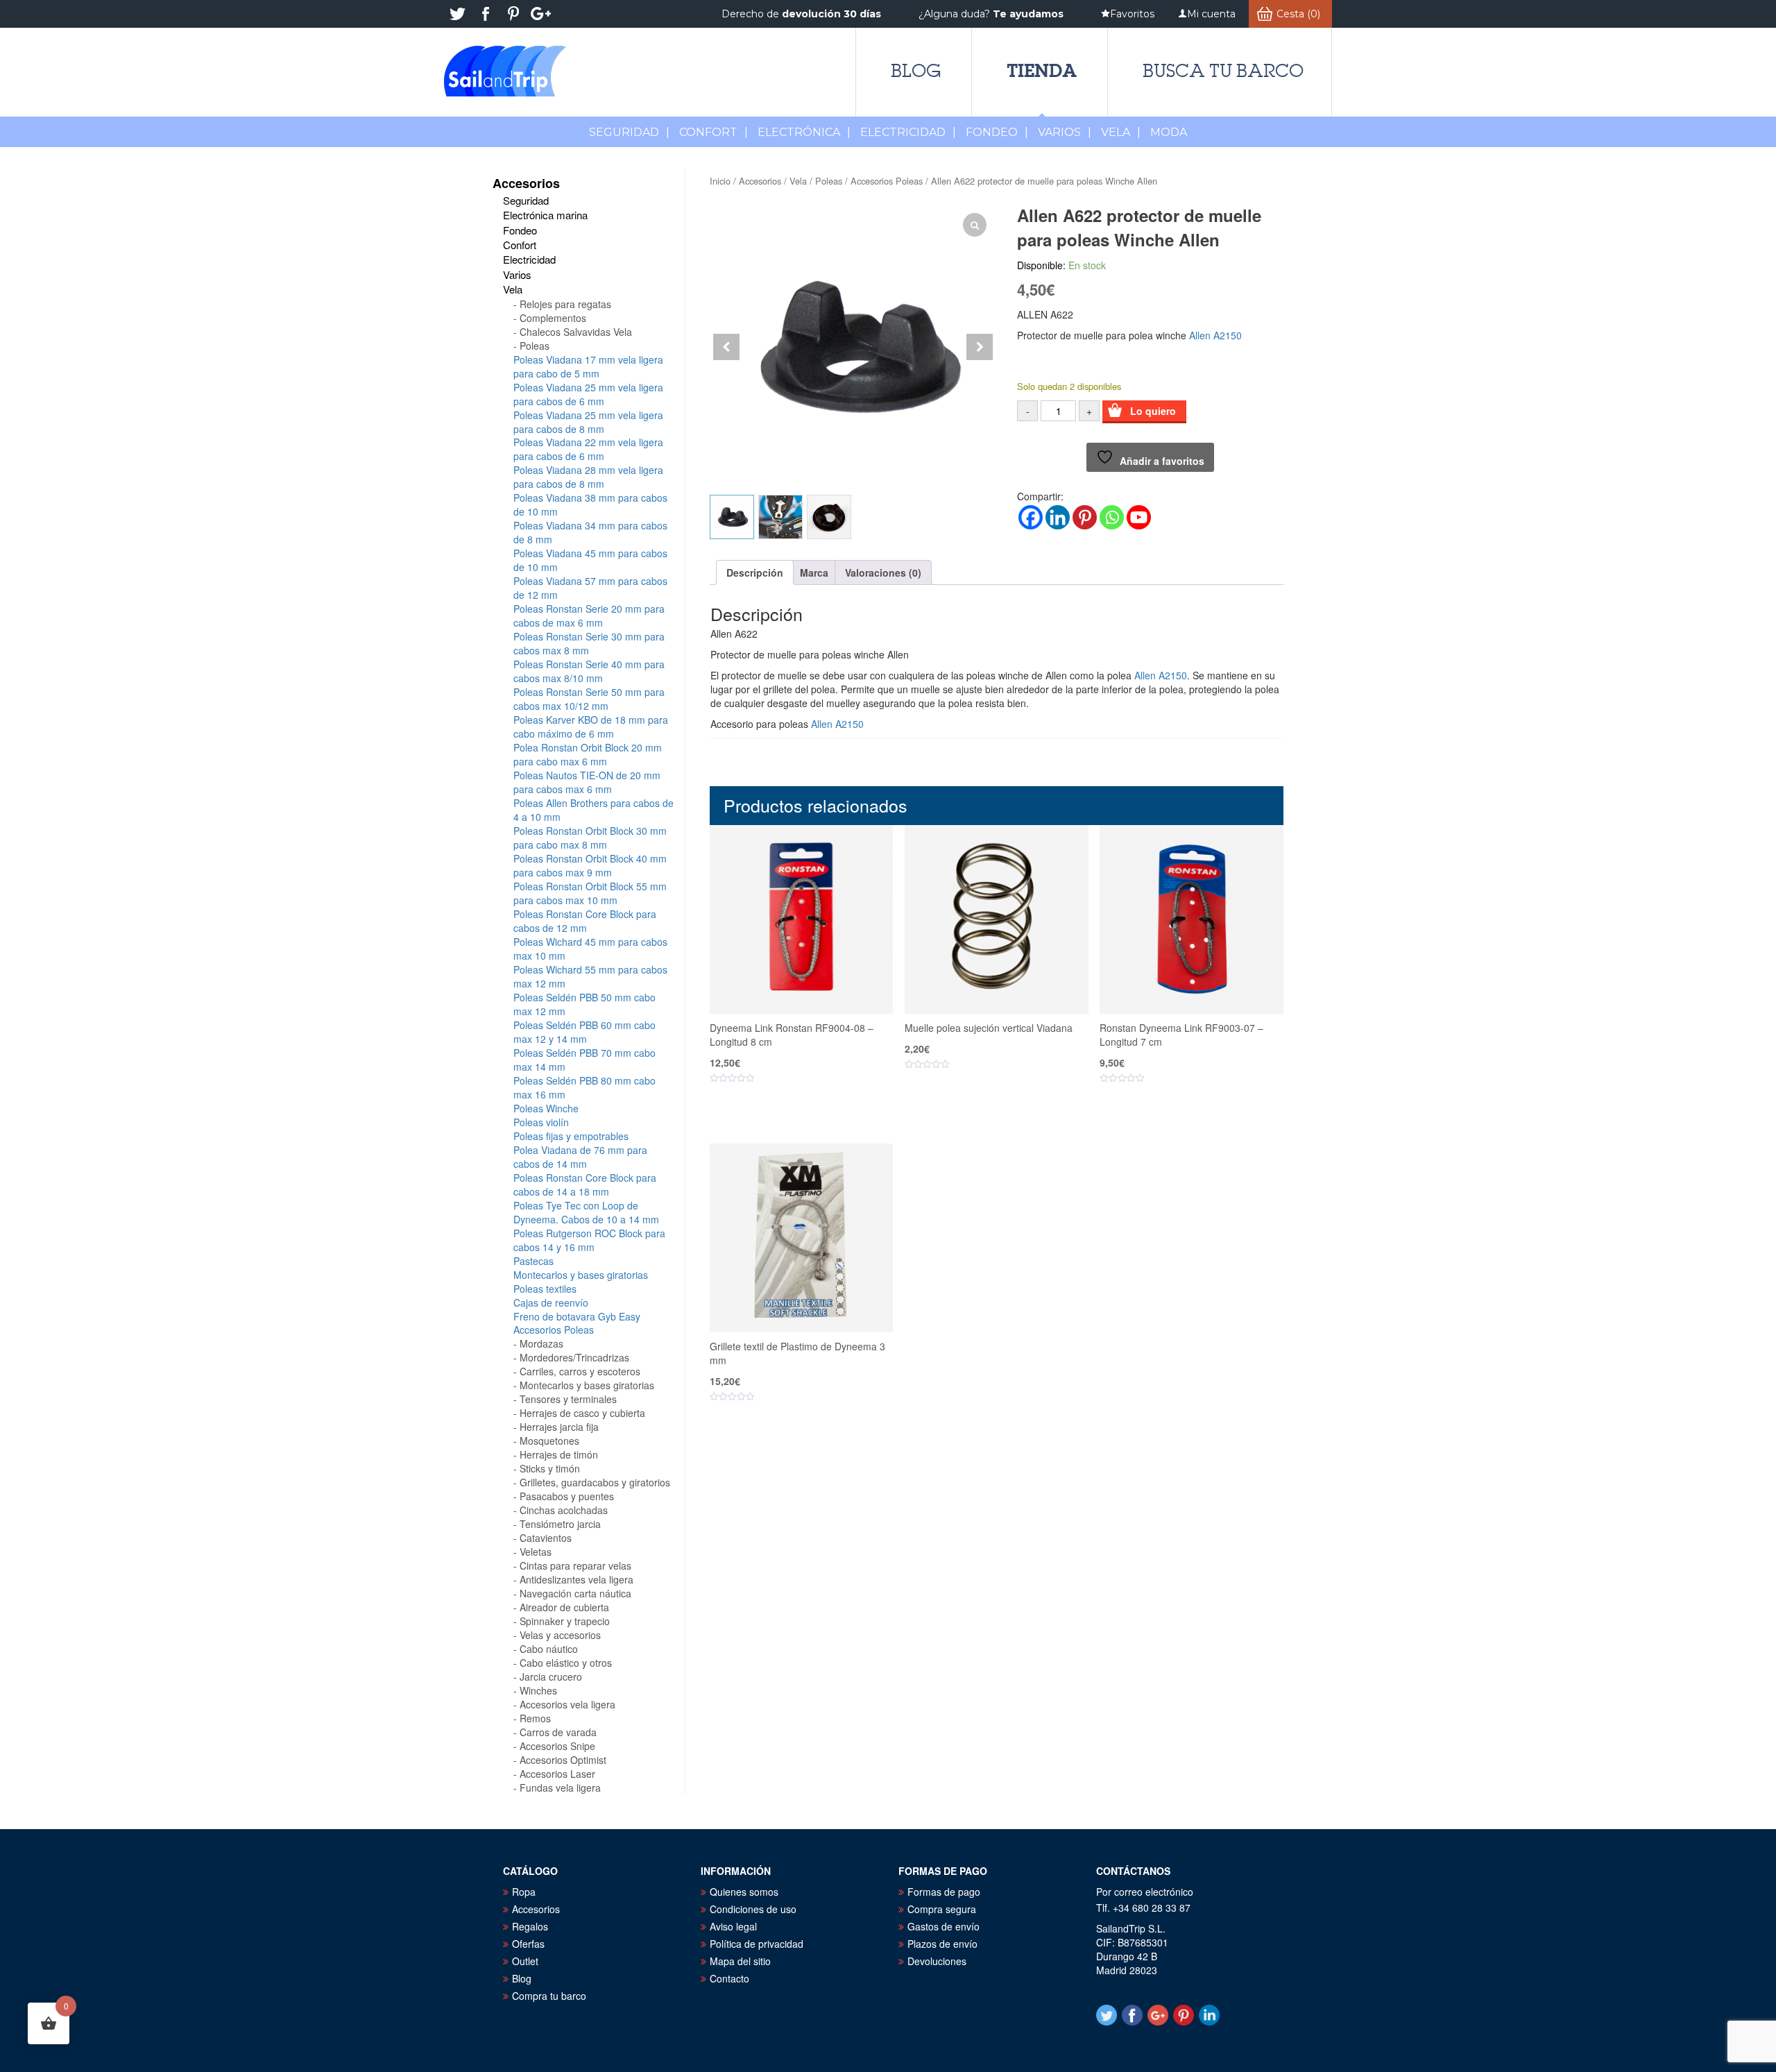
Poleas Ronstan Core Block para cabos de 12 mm (585, 921)
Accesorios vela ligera (567, 1704)
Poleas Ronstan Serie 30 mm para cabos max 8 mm (589, 643)
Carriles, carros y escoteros (580, 1371)
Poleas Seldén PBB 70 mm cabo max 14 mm (584, 1060)
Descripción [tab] (755, 572)
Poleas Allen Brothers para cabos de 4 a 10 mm (594, 810)
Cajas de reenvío (551, 1302)
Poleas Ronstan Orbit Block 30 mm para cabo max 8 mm (590, 838)
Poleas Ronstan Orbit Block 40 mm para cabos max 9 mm (590, 865)
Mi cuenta (1211, 14)
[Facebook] (1031, 517)
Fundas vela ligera (560, 1787)
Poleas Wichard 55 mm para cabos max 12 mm (590, 976)
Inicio (720, 181)
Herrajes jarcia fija (559, 1427)
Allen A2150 (1215, 335)
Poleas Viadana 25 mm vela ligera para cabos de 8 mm (588, 422)
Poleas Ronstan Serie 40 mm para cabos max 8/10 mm (589, 671)
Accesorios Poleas (887, 181)
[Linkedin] (1058, 517)
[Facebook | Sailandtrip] (486, 14)
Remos (535, 1718)
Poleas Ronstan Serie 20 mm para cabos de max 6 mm (589, 615)
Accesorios (760, 181)
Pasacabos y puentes (567, 1496)
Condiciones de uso (753, 1909)
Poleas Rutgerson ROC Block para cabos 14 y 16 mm (589, 1240)
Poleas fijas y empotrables (571, 1136)
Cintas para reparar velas (575, 1565)
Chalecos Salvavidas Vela (576, 332)
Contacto (729, 1978)
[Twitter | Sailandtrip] (458, 14)
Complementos (553, 318)
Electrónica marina (545, 215)
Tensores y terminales (568, 1399)
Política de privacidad (757, 1944)
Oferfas (528, 1944)
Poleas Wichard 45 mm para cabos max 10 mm (590, 949)
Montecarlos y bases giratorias (581, 1275)
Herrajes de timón (559, 1454)
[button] (980, 347)
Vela (1121, 132)
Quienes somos (744, 1892)
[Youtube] (1139, 517)
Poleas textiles (545, 1289)
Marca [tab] (814, 572)
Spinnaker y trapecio (565, 1621)
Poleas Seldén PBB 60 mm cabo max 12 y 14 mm (584, 1032)
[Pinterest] (1085, 517)
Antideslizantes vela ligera (577, 1579)
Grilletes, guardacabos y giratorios (595, 1482)
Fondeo (997, 132)
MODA (1169, 132)
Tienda (1042, 70)
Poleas (829, 181)
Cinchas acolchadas (564, 1510)
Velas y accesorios (560, 1635)
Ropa (524, 1892)
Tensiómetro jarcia (560, 1524)
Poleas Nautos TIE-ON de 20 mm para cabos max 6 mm (587, 782)
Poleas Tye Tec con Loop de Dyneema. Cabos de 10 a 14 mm (586, 1212)
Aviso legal (733, 1926)
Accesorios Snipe (557, 1746)
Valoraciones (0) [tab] (883, 572)
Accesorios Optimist (563, 1760)
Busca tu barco (1223, 71)
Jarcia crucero (551, 1676)
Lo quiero (1153, 411)
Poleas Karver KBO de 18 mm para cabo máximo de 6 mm (591, 727)
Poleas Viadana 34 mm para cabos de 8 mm (590, 532)
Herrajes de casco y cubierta (582, 1413)
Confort (714, 132)
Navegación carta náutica (575, 1593)
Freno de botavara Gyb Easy (577, 1316)
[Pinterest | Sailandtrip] (513, 14)
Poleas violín (541, 1122)
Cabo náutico (549, 1649)
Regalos (530, 1926)
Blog (916, 71)
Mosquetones (549, 1441)
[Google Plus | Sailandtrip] (541, 14)
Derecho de (801, 14)
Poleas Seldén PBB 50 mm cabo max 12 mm (584, 1004)
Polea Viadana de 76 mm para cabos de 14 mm (580, 1157)
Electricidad (908, 132)
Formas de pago (944, 1892)
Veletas (536, 1552)
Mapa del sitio (740, 1961)
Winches (538, 1690)
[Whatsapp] (1112, 517)
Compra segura (942, 1909)
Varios (1065, 132)
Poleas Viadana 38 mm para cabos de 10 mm (590, 504)
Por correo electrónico (1145, 1892)
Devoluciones (937, 1961)
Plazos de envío (942, 1944)
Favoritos (1132, 14)
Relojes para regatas (565, 304)
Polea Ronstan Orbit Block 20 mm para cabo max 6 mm (588, 754)
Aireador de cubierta (564, 1607)
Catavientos (546, 1538)
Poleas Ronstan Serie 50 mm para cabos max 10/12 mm (589, 699)
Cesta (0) (1298, 14)
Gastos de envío (943, 1926)
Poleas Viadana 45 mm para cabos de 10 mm (590, 560)
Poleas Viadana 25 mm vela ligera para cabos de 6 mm (588, 394)
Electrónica (804, 132)
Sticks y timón (550, 1468)
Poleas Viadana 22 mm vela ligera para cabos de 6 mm (588, 449)
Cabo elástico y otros (566, 1663)
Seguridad (629, 132)
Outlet (525, 1961)
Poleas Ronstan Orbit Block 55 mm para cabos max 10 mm (590, 893)
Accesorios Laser (557, 1774)
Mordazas (541, 1343)
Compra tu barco (549, 1996)
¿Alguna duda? (991, 14)
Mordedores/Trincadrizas (574, 1357)
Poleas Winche (546, 1108)
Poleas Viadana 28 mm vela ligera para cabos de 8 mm (588, 477)
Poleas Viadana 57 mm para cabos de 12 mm (590, 588)
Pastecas (533, 1261)
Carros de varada (558, 1732)
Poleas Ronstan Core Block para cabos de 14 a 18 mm (585, 1184)
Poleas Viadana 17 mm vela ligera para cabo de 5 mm (588, 366)
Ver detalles (810, 1121)
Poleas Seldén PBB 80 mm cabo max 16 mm (584, 1087)
